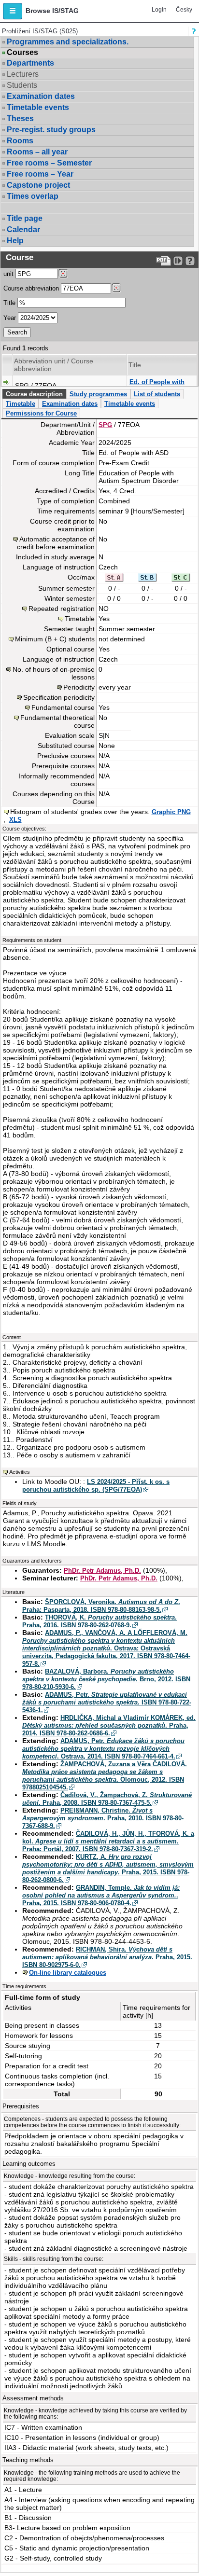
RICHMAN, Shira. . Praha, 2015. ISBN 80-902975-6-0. (107, 1957)
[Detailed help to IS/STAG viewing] (190, 261)
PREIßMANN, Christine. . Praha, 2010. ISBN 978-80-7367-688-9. (103, 1818)
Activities (20, 1472)
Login (159, 10)
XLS (15, 820)
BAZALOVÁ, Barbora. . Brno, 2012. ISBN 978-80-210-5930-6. (106, 1679)
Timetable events (38, 107)
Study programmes (98, 394)
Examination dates (41, 96)
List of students (157, 394)
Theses (20, 118)
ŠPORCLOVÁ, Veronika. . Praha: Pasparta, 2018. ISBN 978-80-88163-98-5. (101, 1606)
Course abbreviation (31, 288)
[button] (13, 11)
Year (10, 318)
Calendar (23, 229)
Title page (25, 218)
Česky (184, 10)
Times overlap (33, 196)
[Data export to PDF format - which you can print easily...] (163, 261)
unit (8, 274)
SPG (105, 425)
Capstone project (38, 185)
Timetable (21, 404)
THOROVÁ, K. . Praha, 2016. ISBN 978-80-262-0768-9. (99, 1621)
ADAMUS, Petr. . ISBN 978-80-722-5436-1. (107, 1702)
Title (9, 303)
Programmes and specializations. (68, 42)
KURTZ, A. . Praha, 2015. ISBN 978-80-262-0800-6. (108, 1868)
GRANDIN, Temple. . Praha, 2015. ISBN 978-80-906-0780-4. (101, 1895)
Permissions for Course (41, 413)
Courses (22, 53)
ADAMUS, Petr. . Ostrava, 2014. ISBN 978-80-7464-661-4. (103, 1749)
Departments (30, 63)
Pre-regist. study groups (51, 130)
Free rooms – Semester (49, 163)
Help (15, 241)
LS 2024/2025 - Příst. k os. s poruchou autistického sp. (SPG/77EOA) (96, 1486)
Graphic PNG (171, 812)
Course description (34, 394)
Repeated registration (62, 609)
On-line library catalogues (68, 1973)
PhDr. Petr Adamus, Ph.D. (102, 1571)
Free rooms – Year (40, 174)
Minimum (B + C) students (55, 639)
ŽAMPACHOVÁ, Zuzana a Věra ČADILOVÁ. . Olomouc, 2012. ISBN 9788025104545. (105, 1776)
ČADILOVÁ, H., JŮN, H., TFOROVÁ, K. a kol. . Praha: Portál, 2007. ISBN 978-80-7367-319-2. (108, 1841)
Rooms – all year (37, 152)
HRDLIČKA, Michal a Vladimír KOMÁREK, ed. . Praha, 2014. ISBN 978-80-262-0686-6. (109, 1725)
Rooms (20, 141)
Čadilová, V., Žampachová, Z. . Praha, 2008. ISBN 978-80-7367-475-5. (107, 1799)
